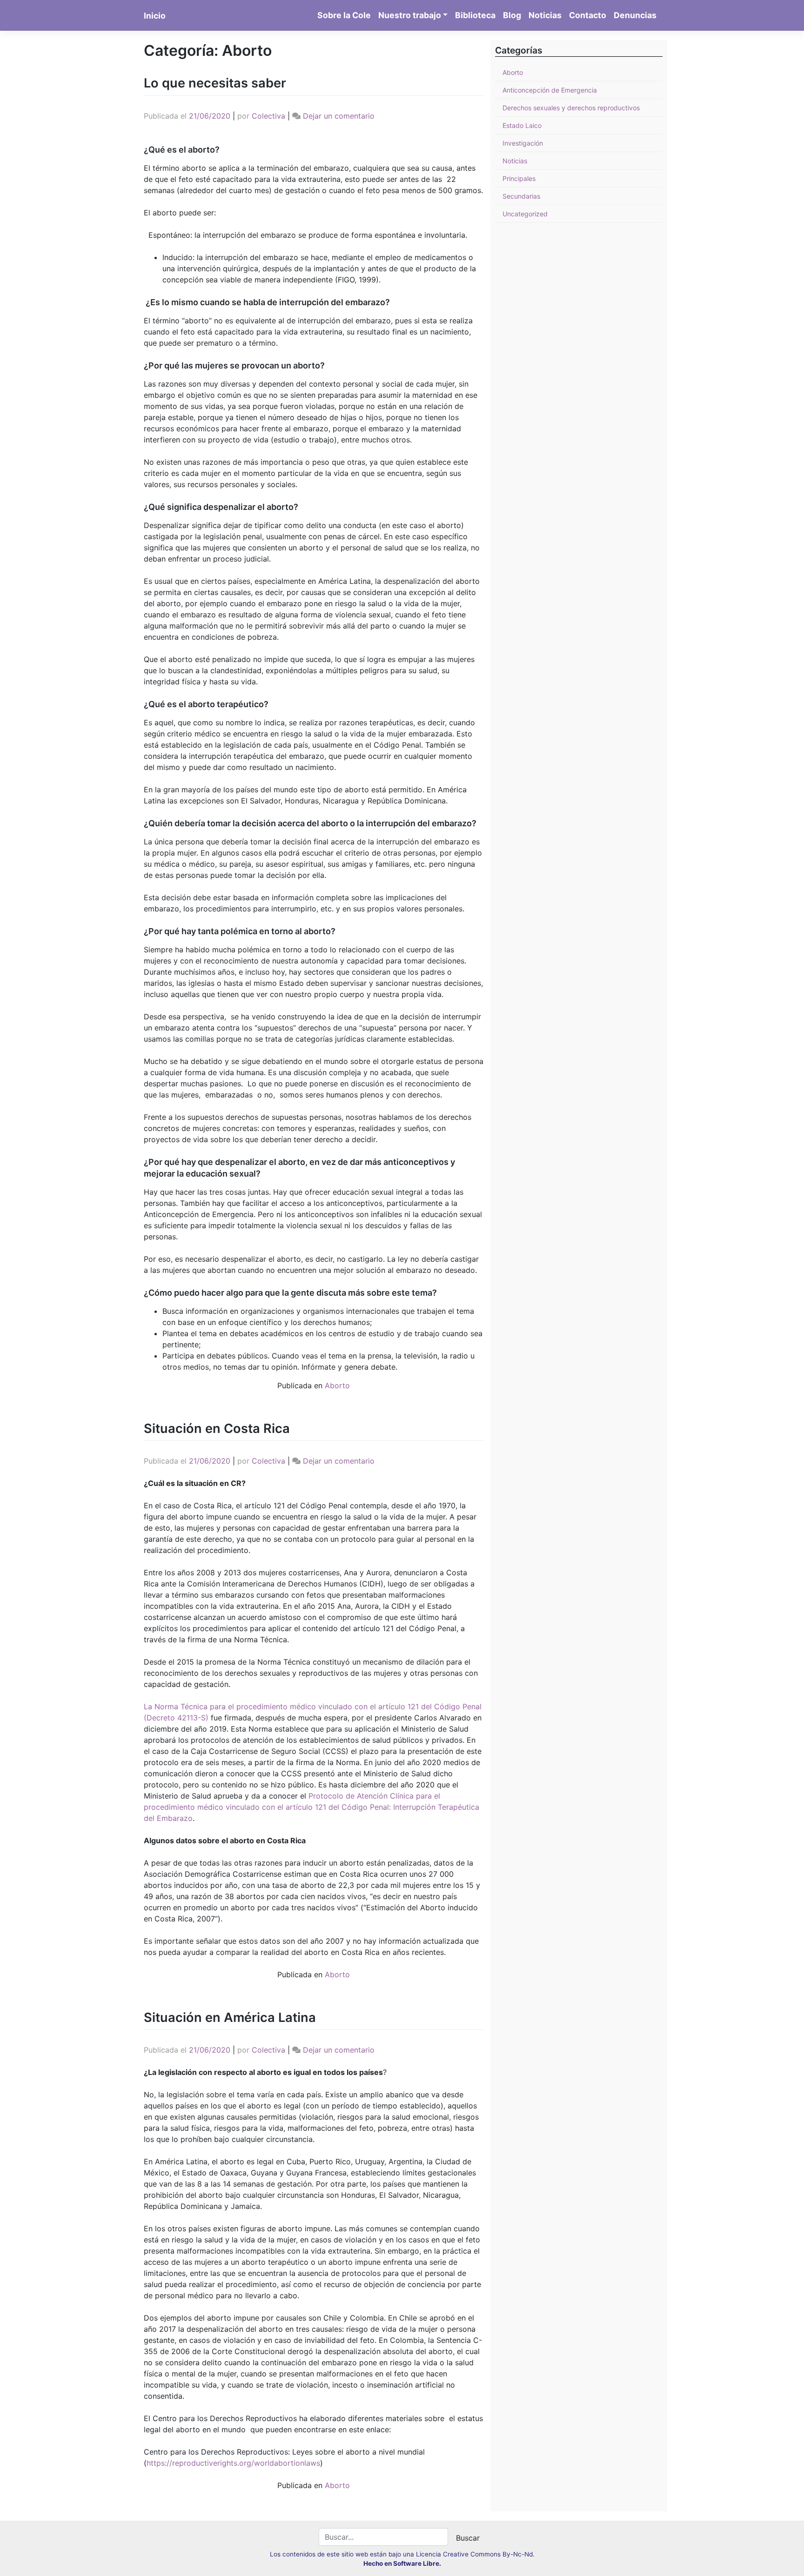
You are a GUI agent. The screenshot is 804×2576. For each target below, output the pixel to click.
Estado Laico (522, 125)
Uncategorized (525, 214)
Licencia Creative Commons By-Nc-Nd (474, 2554)
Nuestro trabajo (410, 15)
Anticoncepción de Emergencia (550, 90)
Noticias (545, 15)
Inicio (155, 16)
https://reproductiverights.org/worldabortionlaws (233, 2463)
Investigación (523, 143)
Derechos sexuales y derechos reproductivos (571, 108)
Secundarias (521, 196)
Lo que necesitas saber (215, 83)
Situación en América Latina (230, 2017)
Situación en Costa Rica (217, 1429)
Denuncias (635, 15)
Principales (519, 178)
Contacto (588, 15)
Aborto (337, 1385)
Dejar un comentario (339, 116)
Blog (512, 15)
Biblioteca (475, 15)
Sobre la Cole (344, 15)
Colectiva (268, 116)
